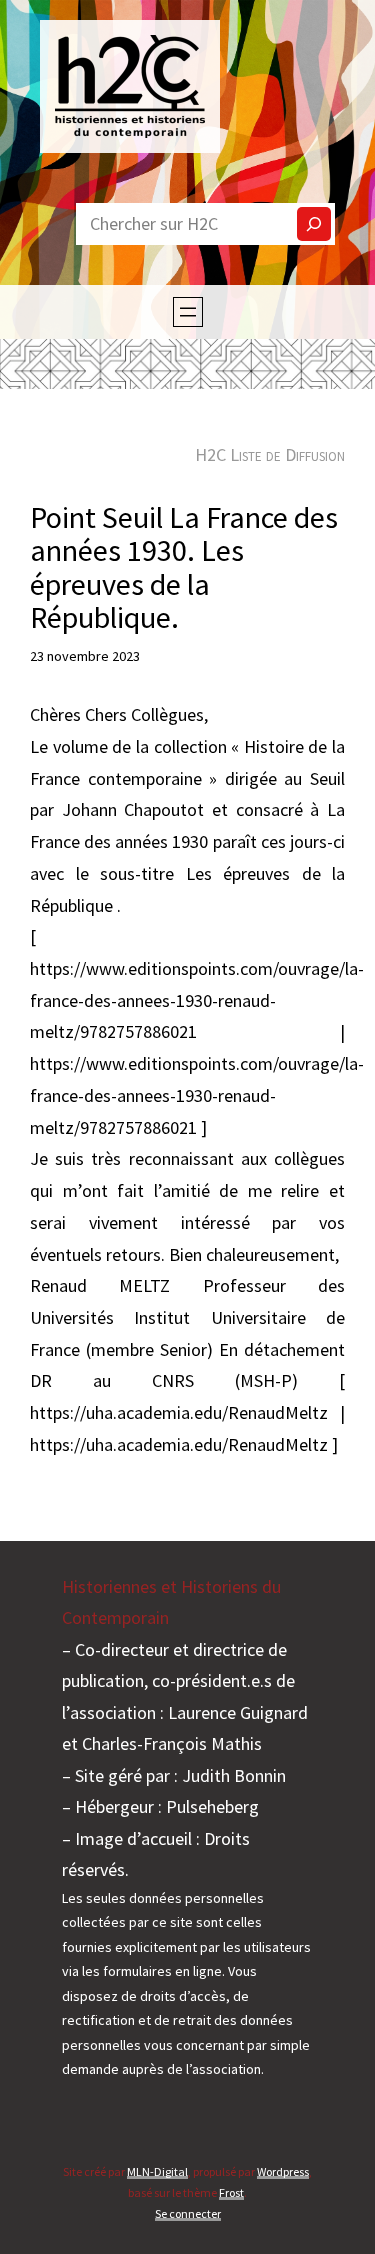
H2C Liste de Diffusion (270, 454)
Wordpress (283, 2171)
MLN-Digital (157, 2171)
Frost (231, 2192)
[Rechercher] (314, 224)
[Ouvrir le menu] (188, 312)
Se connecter (188, 2213)
